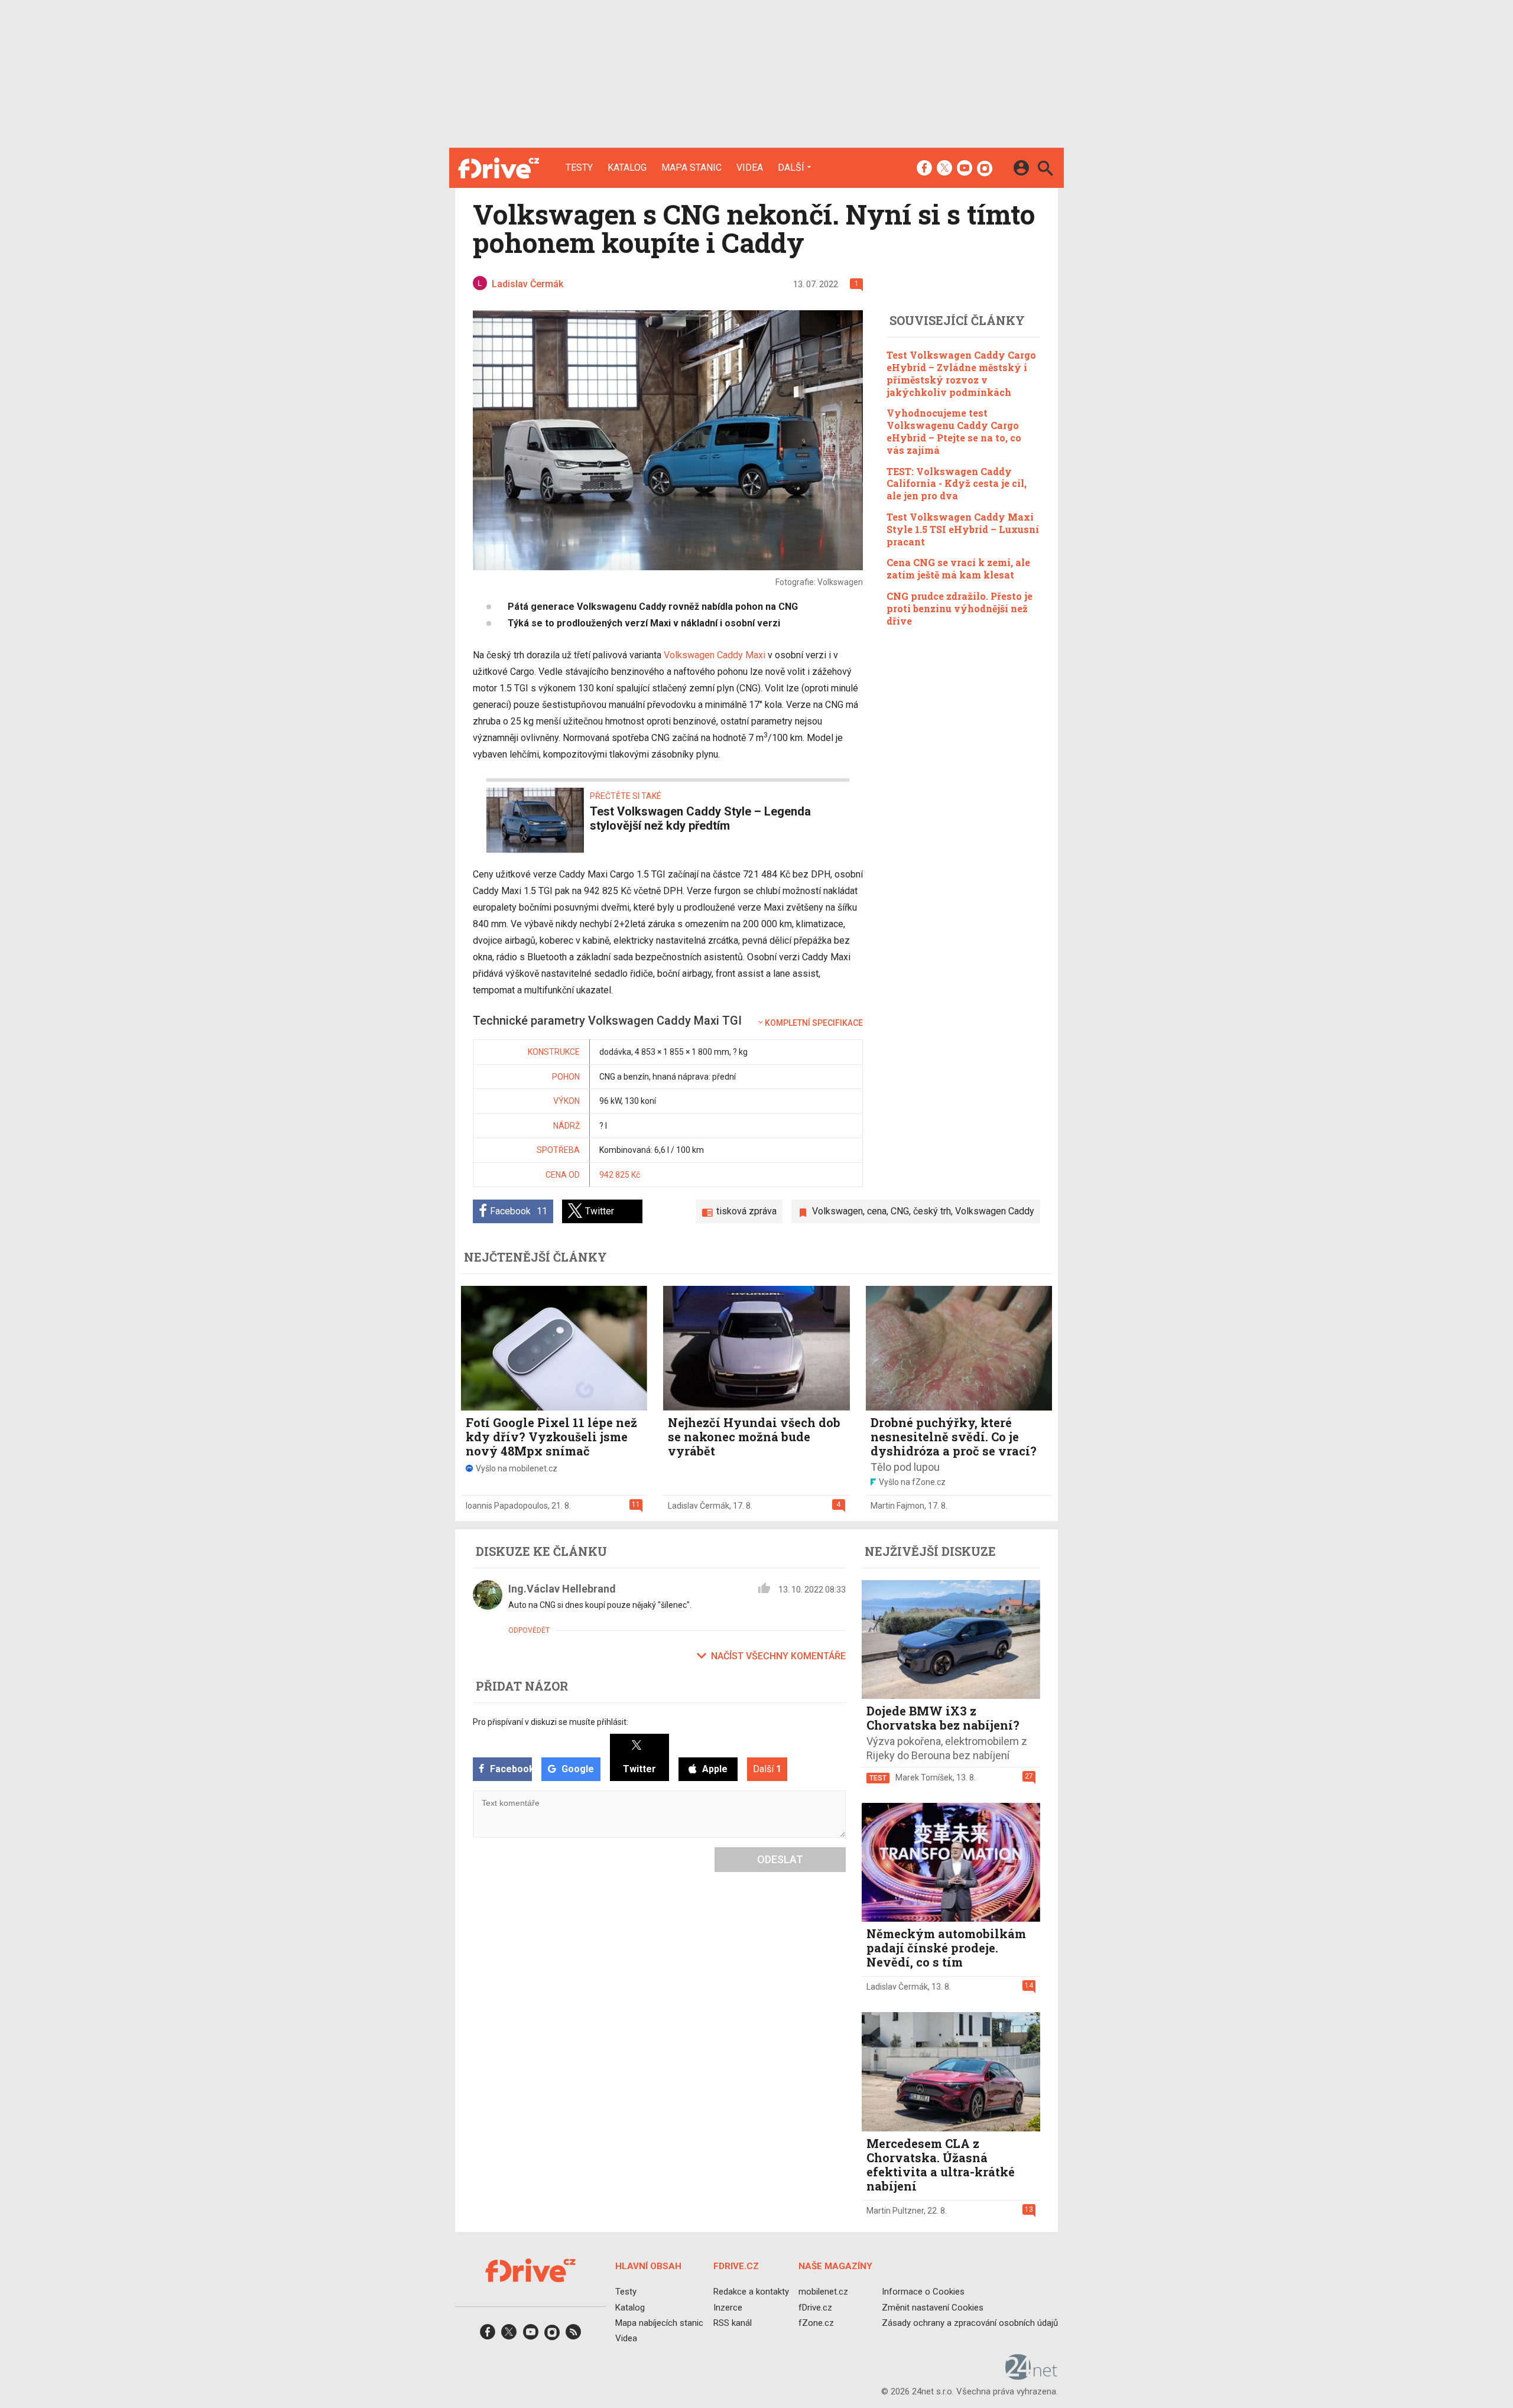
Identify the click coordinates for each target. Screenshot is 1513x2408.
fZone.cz (816, 2323)
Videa (750, 168)
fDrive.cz (815, 2307)
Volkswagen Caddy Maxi (715, 655)
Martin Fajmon (897, 1506)
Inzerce (728, 2307)
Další (791, 167)
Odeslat (780, 1859)
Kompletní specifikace (814, 1023)
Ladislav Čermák (699, 1506)
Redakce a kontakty (751, 2292)
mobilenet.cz (823, 2292)
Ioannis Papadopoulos (507, 1506)
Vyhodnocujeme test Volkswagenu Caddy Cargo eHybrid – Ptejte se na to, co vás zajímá (954, 431)
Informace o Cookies (923, 2292)
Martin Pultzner (895, 2211)
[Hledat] (1045, 170)
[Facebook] (924, 169)
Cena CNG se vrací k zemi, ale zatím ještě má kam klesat (958, 568)
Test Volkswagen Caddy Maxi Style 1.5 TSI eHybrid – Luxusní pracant (963, 529)
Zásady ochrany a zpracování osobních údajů (970, 2323)
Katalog (627, 168)
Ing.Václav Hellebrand (562, 1589)
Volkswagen (837, 1211)
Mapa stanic (691, 168)
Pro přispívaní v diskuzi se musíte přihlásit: (551, 1722)
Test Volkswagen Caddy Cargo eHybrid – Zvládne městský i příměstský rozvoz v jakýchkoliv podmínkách (961, 373)
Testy (579, 168)
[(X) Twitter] (944, 169)
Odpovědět (529, 1630)
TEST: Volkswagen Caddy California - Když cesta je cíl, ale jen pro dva (957, 483)
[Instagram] (985, 169)
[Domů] (499, 168)
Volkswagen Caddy (995, 1211)
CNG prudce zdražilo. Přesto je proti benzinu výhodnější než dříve (960, 608)
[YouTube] (965, 169)
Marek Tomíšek (924, 1777)
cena (877, 1211)
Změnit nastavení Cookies (933, 2307)
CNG (900, 1211)
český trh (932, 1211)
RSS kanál (733, 2323)
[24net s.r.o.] (1032, 2375)
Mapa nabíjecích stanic (659, 2323)
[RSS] (573, 2336)
